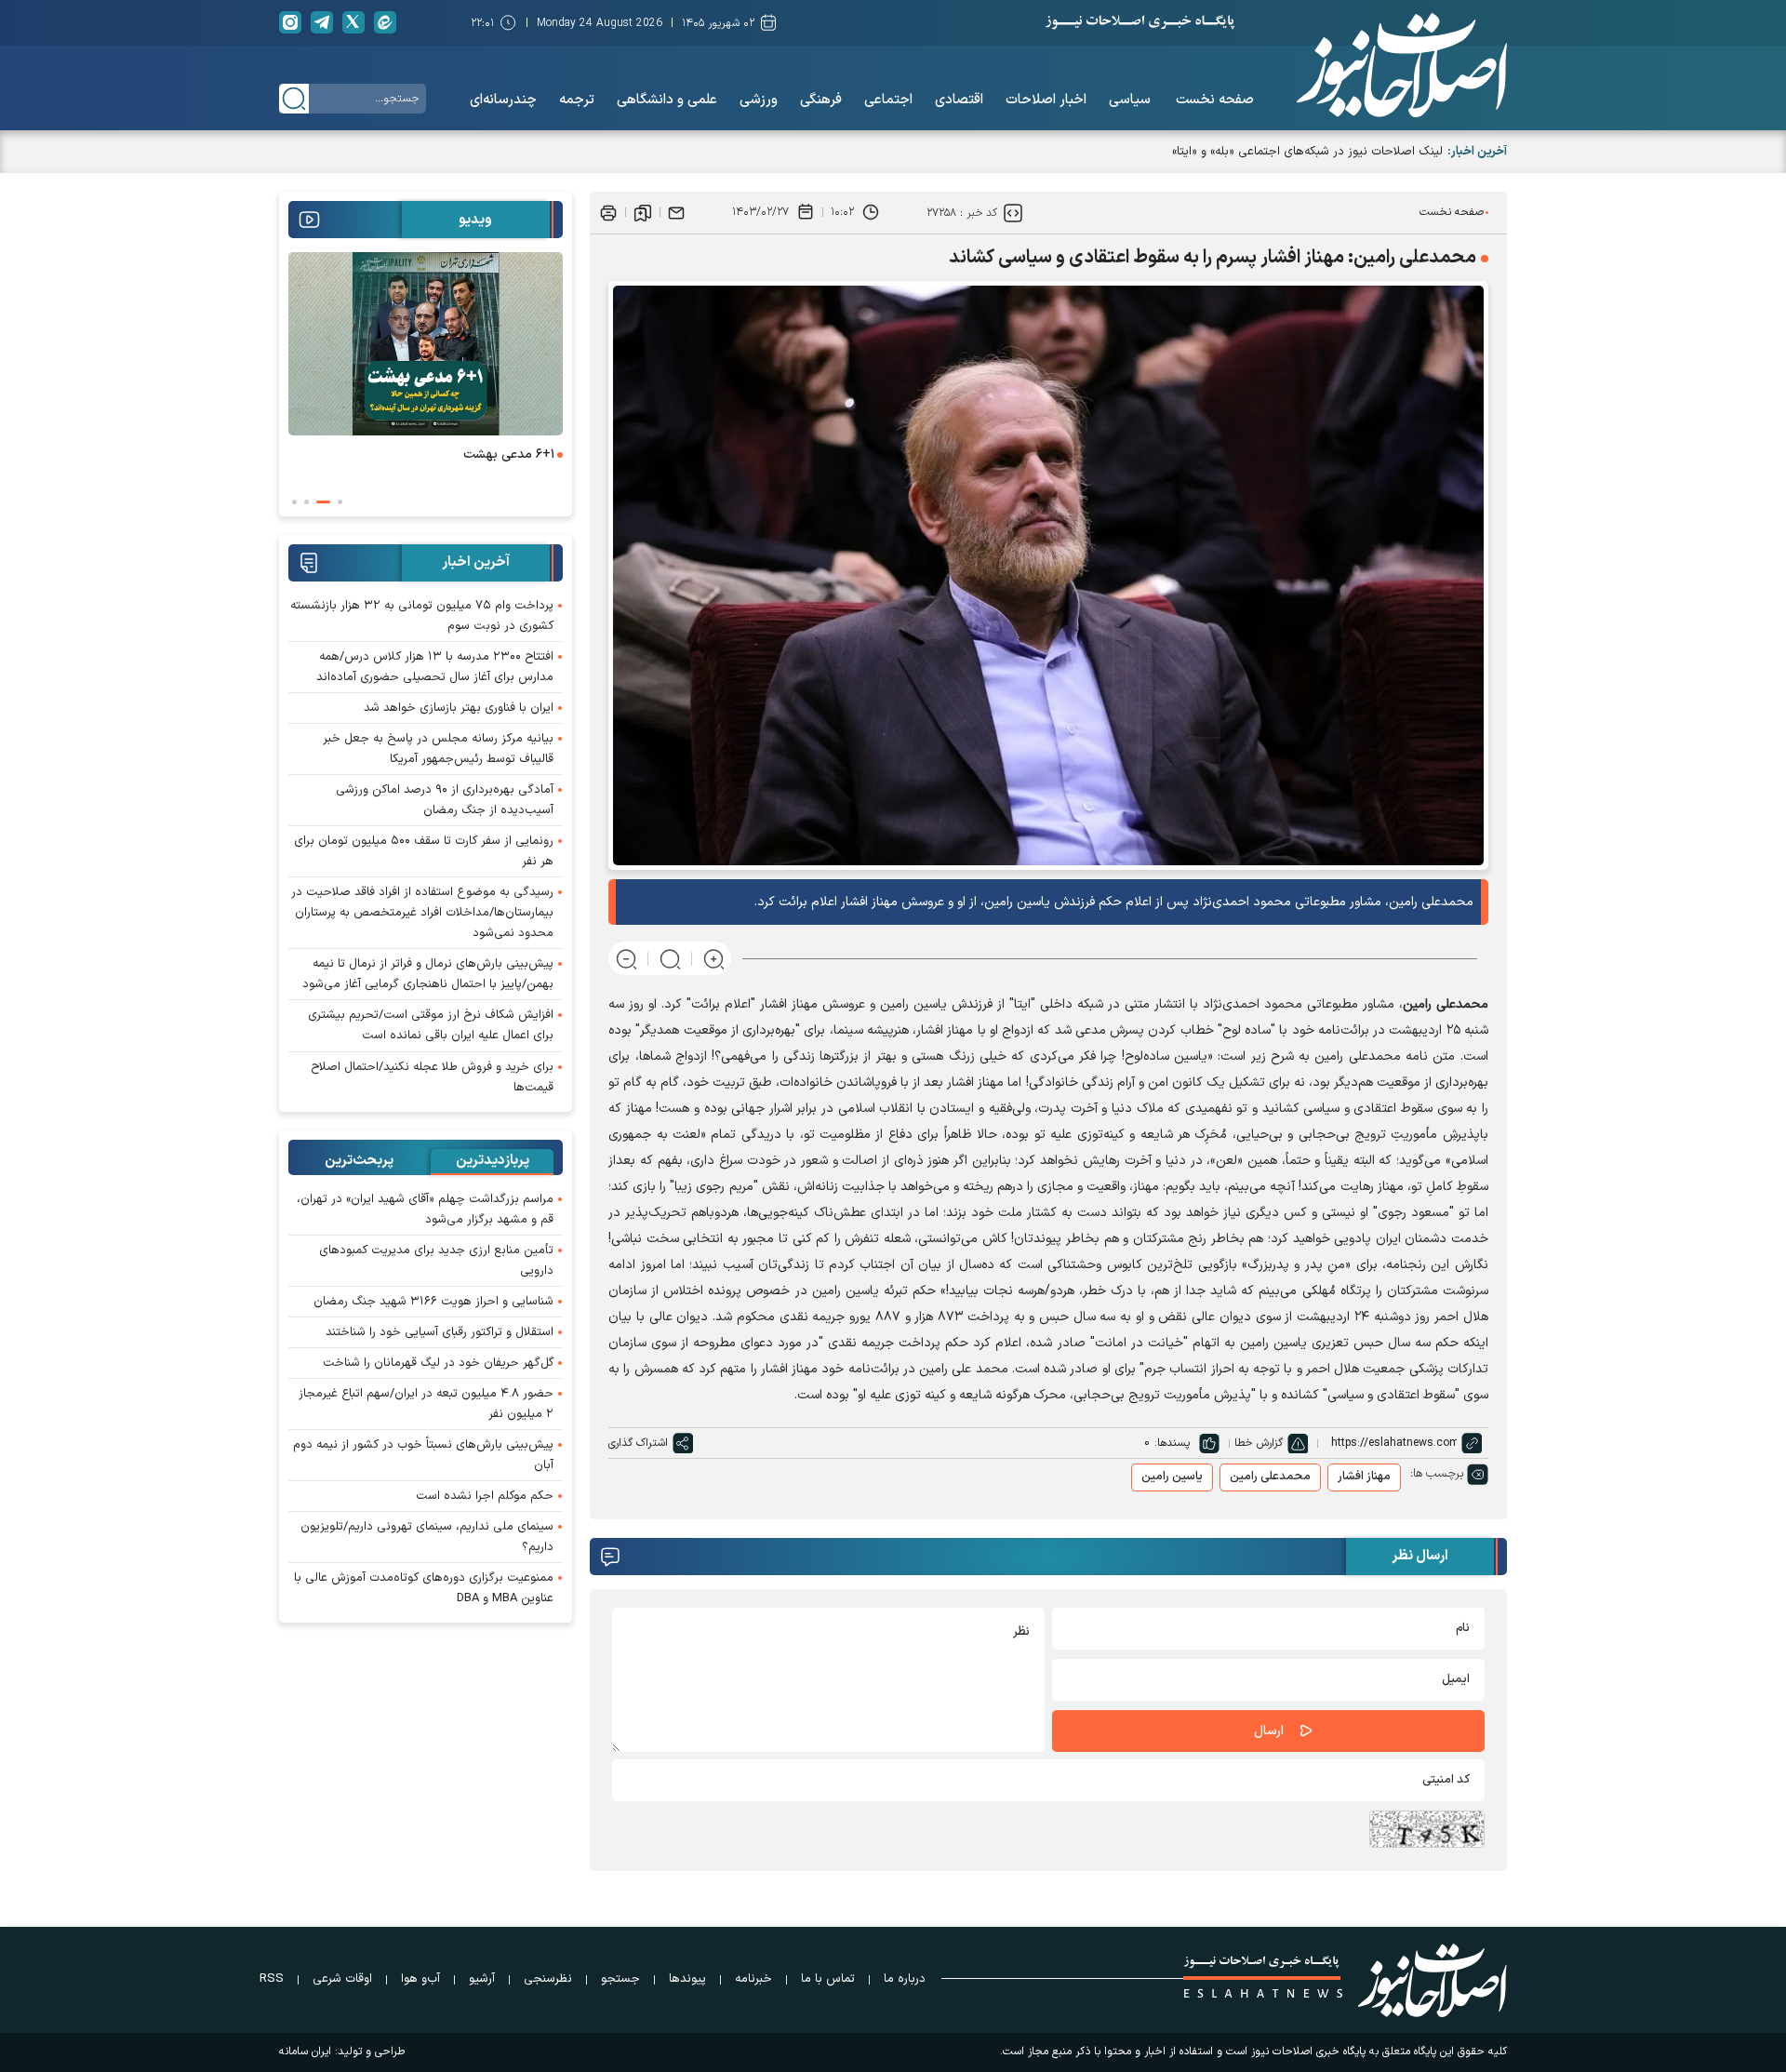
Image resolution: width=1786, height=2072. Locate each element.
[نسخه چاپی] (608, 212)
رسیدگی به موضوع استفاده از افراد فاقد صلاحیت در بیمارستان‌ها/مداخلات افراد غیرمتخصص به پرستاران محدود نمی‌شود (422, 913)
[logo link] (1402, 65)
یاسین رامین (1172, 1477)
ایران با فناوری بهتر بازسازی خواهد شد (459, 708)
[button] (340, 502)
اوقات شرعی (342, 1979)
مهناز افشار (1364, 1477)
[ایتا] (385, 22)
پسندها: (1172, 1443)
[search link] (294, 99)
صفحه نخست (1452, 212)
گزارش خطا (1259, 1443)
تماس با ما (828, 1979)
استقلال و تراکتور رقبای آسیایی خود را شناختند (440, 1332)
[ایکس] (353, 22)
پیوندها (687, 1979)
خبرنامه (753, 1979)
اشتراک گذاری (638, 1443)
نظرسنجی (548, 1979)
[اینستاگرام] (290, 22)
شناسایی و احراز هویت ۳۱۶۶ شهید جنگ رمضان (433, 1302)
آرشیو (482, 1979)
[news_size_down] (626, 959)
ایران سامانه (305, 2052)
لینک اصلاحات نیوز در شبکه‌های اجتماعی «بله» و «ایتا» (1307, 152)
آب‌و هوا (420, 1979)
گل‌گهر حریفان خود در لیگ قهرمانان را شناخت (438, 1363)
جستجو (620, 1979)
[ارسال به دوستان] (676, 212)
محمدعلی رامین (1270, 1477)
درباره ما (905, 1979)
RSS (272, 1979)
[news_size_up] (714, 959)
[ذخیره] (643, 212)
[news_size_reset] (670, 959)
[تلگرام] (322, 22)
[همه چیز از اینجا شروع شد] (370, 344)
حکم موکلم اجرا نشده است (485, 1496)
